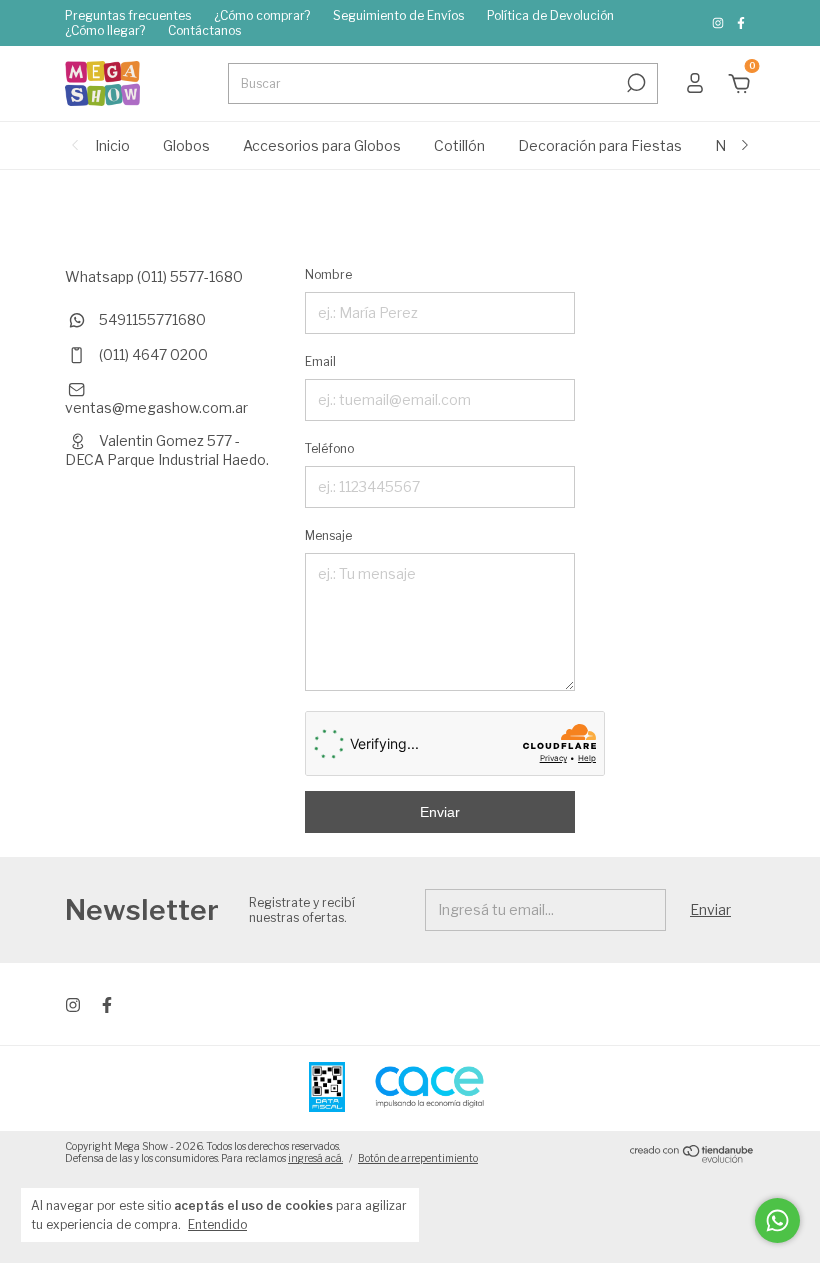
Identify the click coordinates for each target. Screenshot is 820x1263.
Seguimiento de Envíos (398, 15)
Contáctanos (204, 30)
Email (320, 361)
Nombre (328, 274)
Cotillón (459, 145)
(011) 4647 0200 (152, 354)
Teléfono (329, 448)
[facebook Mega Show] (741, 23)
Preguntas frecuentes (128, 15)
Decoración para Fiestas (600, 145)
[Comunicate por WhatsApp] (777, 1220)
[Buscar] (634, 83)
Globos (186, 145)
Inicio (112, 145)
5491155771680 (151, 319)
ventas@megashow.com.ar (156, 407)
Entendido (217, 1224)
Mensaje (328, 535)
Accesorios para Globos (322, 145)
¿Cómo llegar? (105, 30)
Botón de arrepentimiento (418, 1158)
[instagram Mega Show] (719, 23)
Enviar (440, 812)
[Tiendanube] (692, 1157)
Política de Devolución (550, 15)
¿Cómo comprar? (262, 15)
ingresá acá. (315, 1158)
